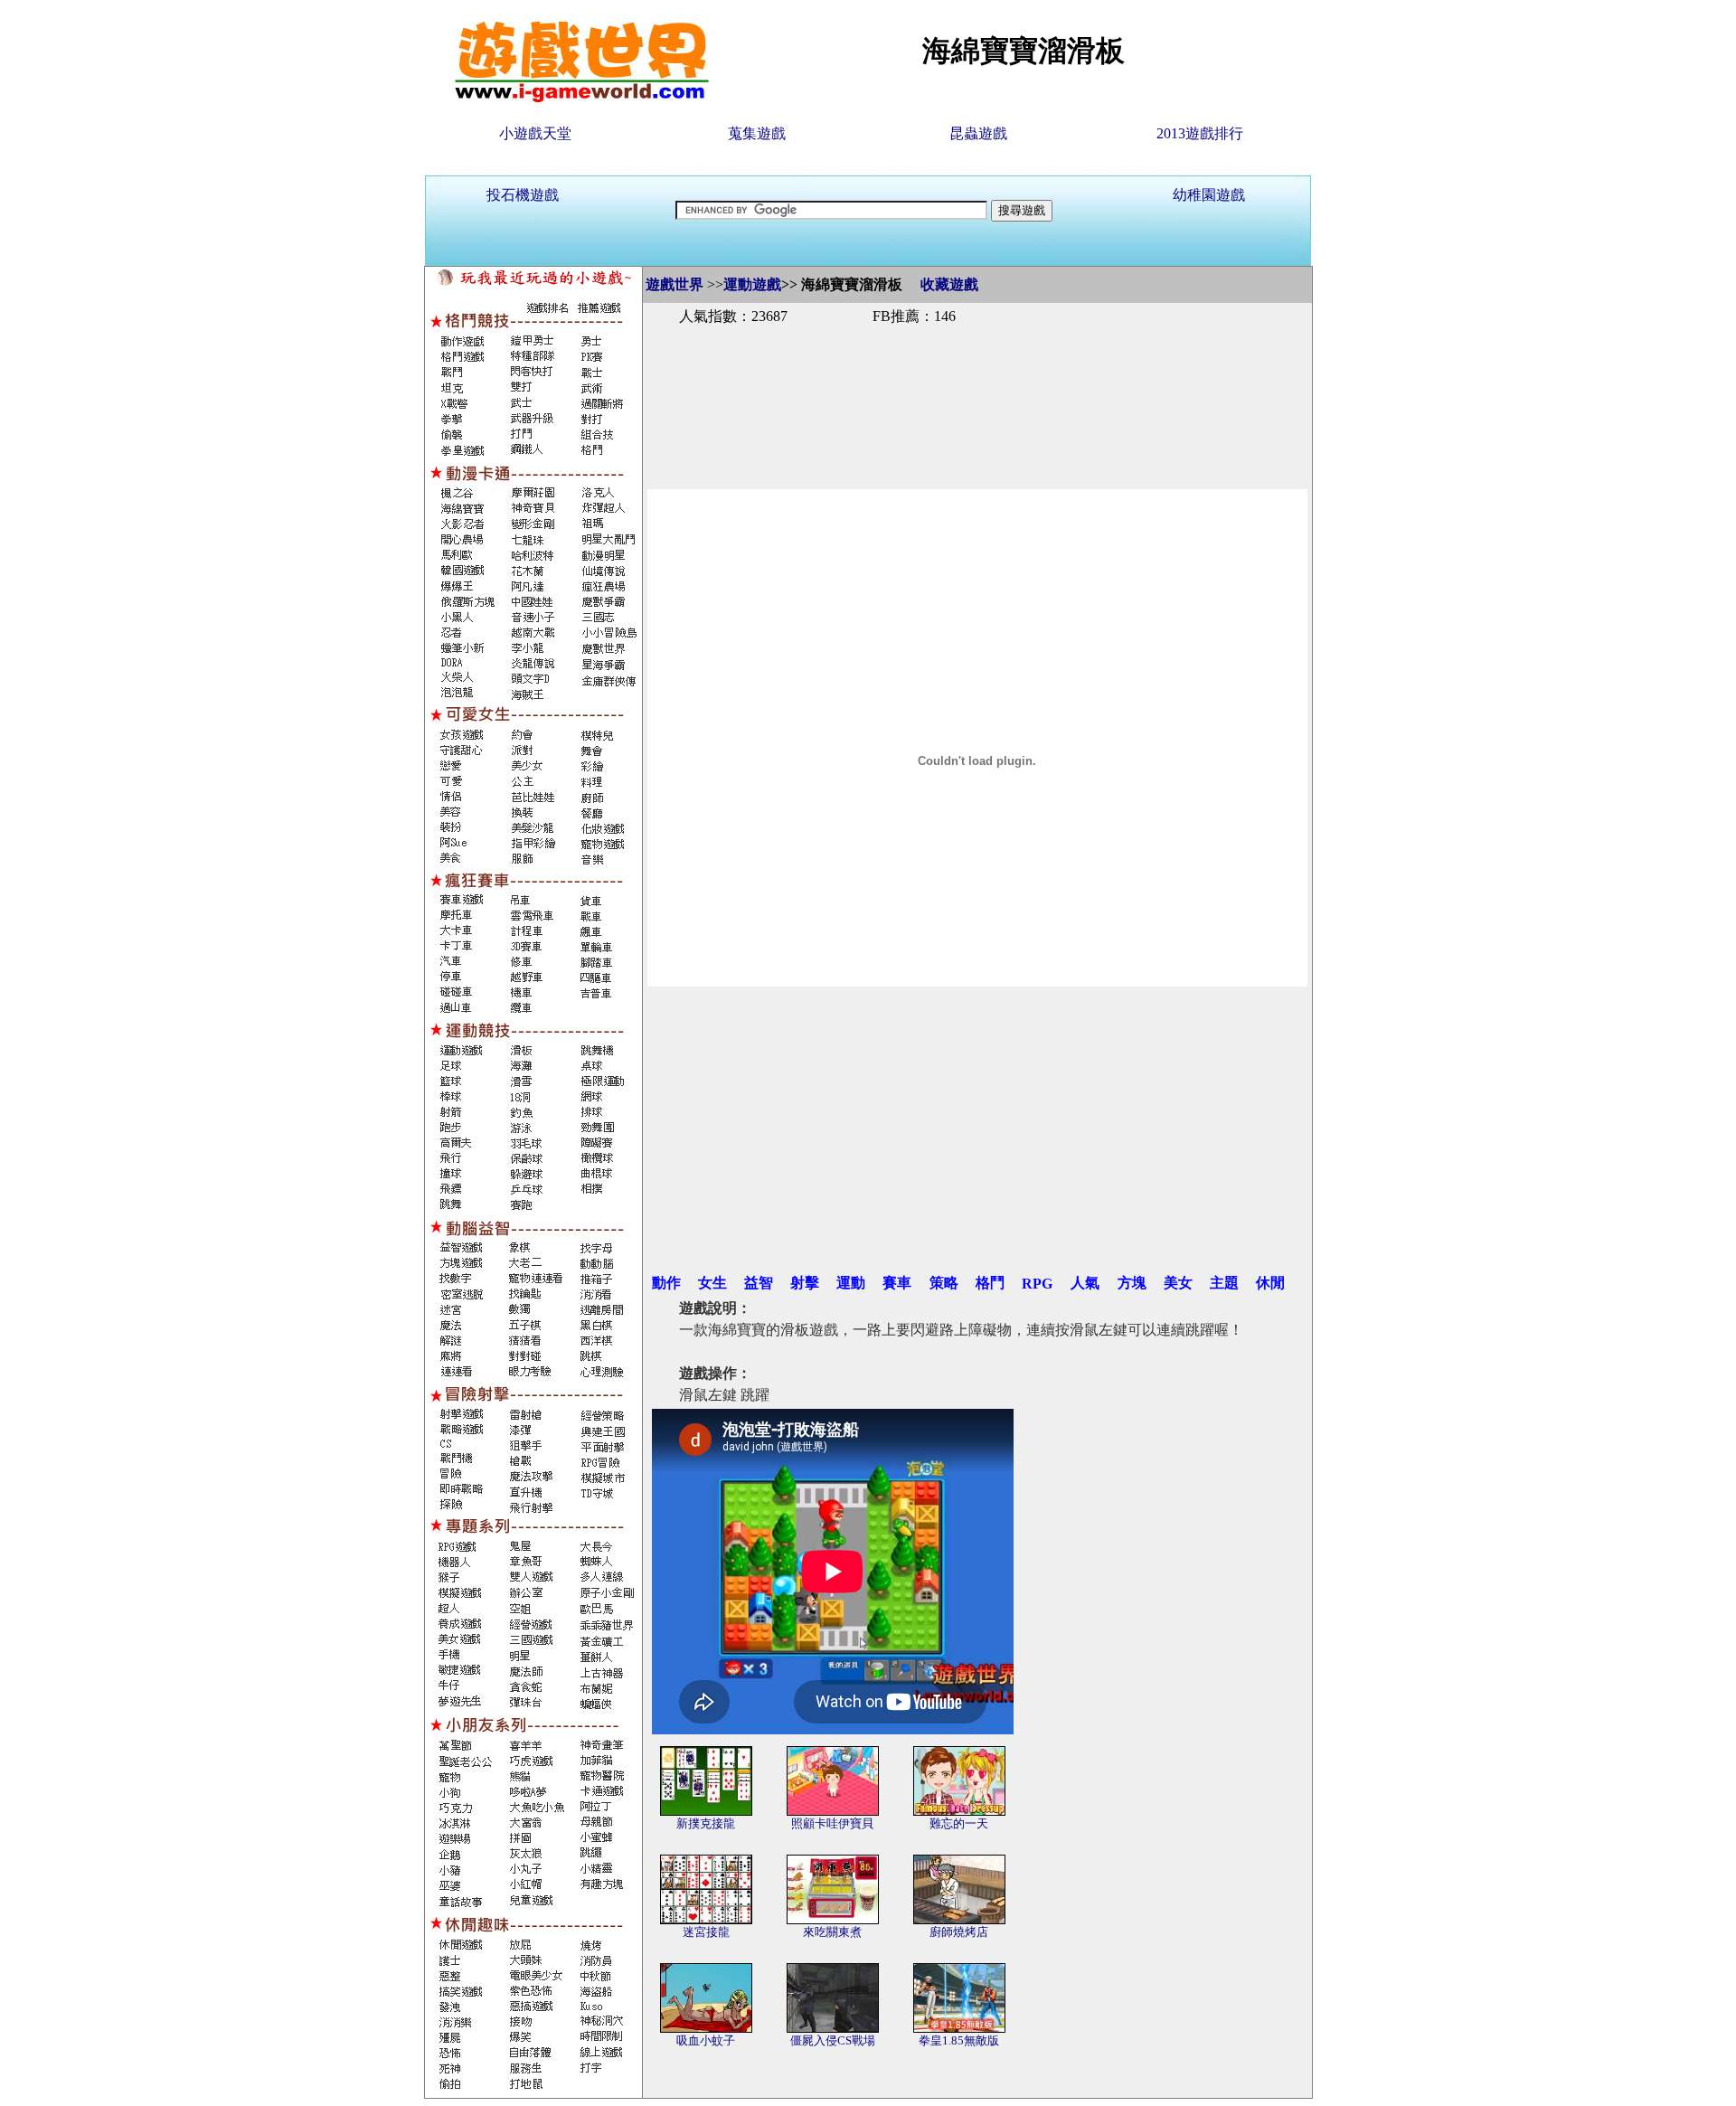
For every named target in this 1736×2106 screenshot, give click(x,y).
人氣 (1085, 1283)
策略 (944, 1283)
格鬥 (990, 1283)
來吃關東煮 (832, 1932)
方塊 (1132, 1283)
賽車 (897, 1283)
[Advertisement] (977, 387)
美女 (1178, 1283)
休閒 (1270, 1283)
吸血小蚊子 (706, 2040)
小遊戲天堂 (535, 133)
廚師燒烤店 (959, 1932)
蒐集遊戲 (757, 133)
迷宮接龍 (706, 1932)
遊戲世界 (675, 284)
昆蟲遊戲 (978, 133)
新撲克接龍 (706, 1823)
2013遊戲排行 (1200, 133)
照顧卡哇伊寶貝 (832, 1823)
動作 (666, 1283)
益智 (759, 1283)
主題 (1224, 1283)
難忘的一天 (959, 1823)
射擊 (805, 1283)
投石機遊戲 (523, 195)
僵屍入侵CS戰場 (833, 2040)
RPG (1037, 1284)
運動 (851, 1283)
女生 (712, 1283)
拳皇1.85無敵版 (959, 2040)
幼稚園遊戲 (1209, 195)
